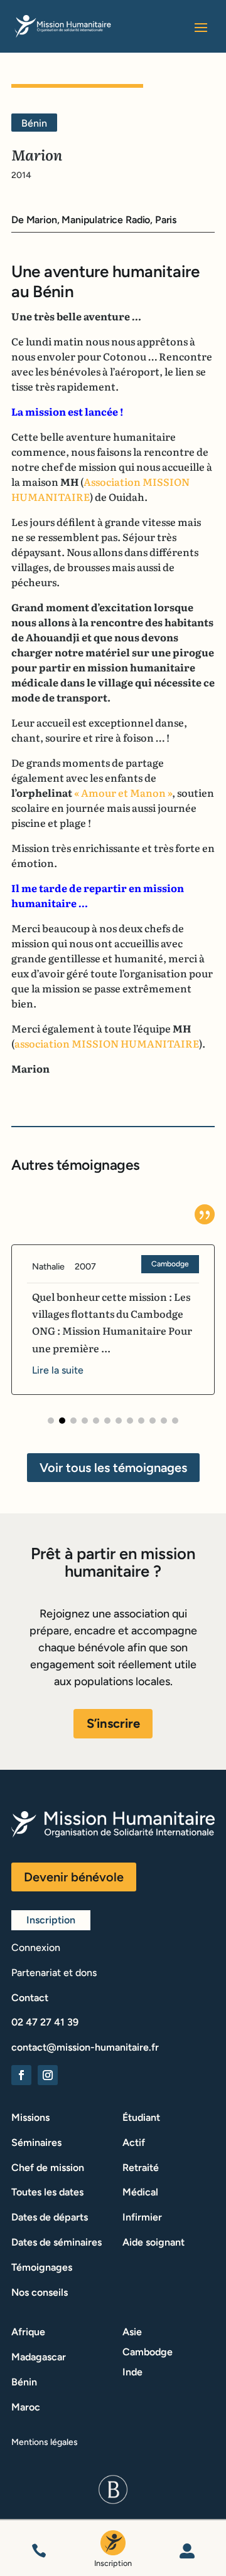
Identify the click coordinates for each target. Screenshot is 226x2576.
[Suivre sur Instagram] (48, 2075)
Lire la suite (58, 1370)
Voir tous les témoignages (113, 1468)
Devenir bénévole (74, 1877)
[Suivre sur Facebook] (21, 2075)
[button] (51, 1421)
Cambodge (170, 1264)
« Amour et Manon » (123, 792)
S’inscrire (113, 1723)
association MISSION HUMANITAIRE (107, 1043)
